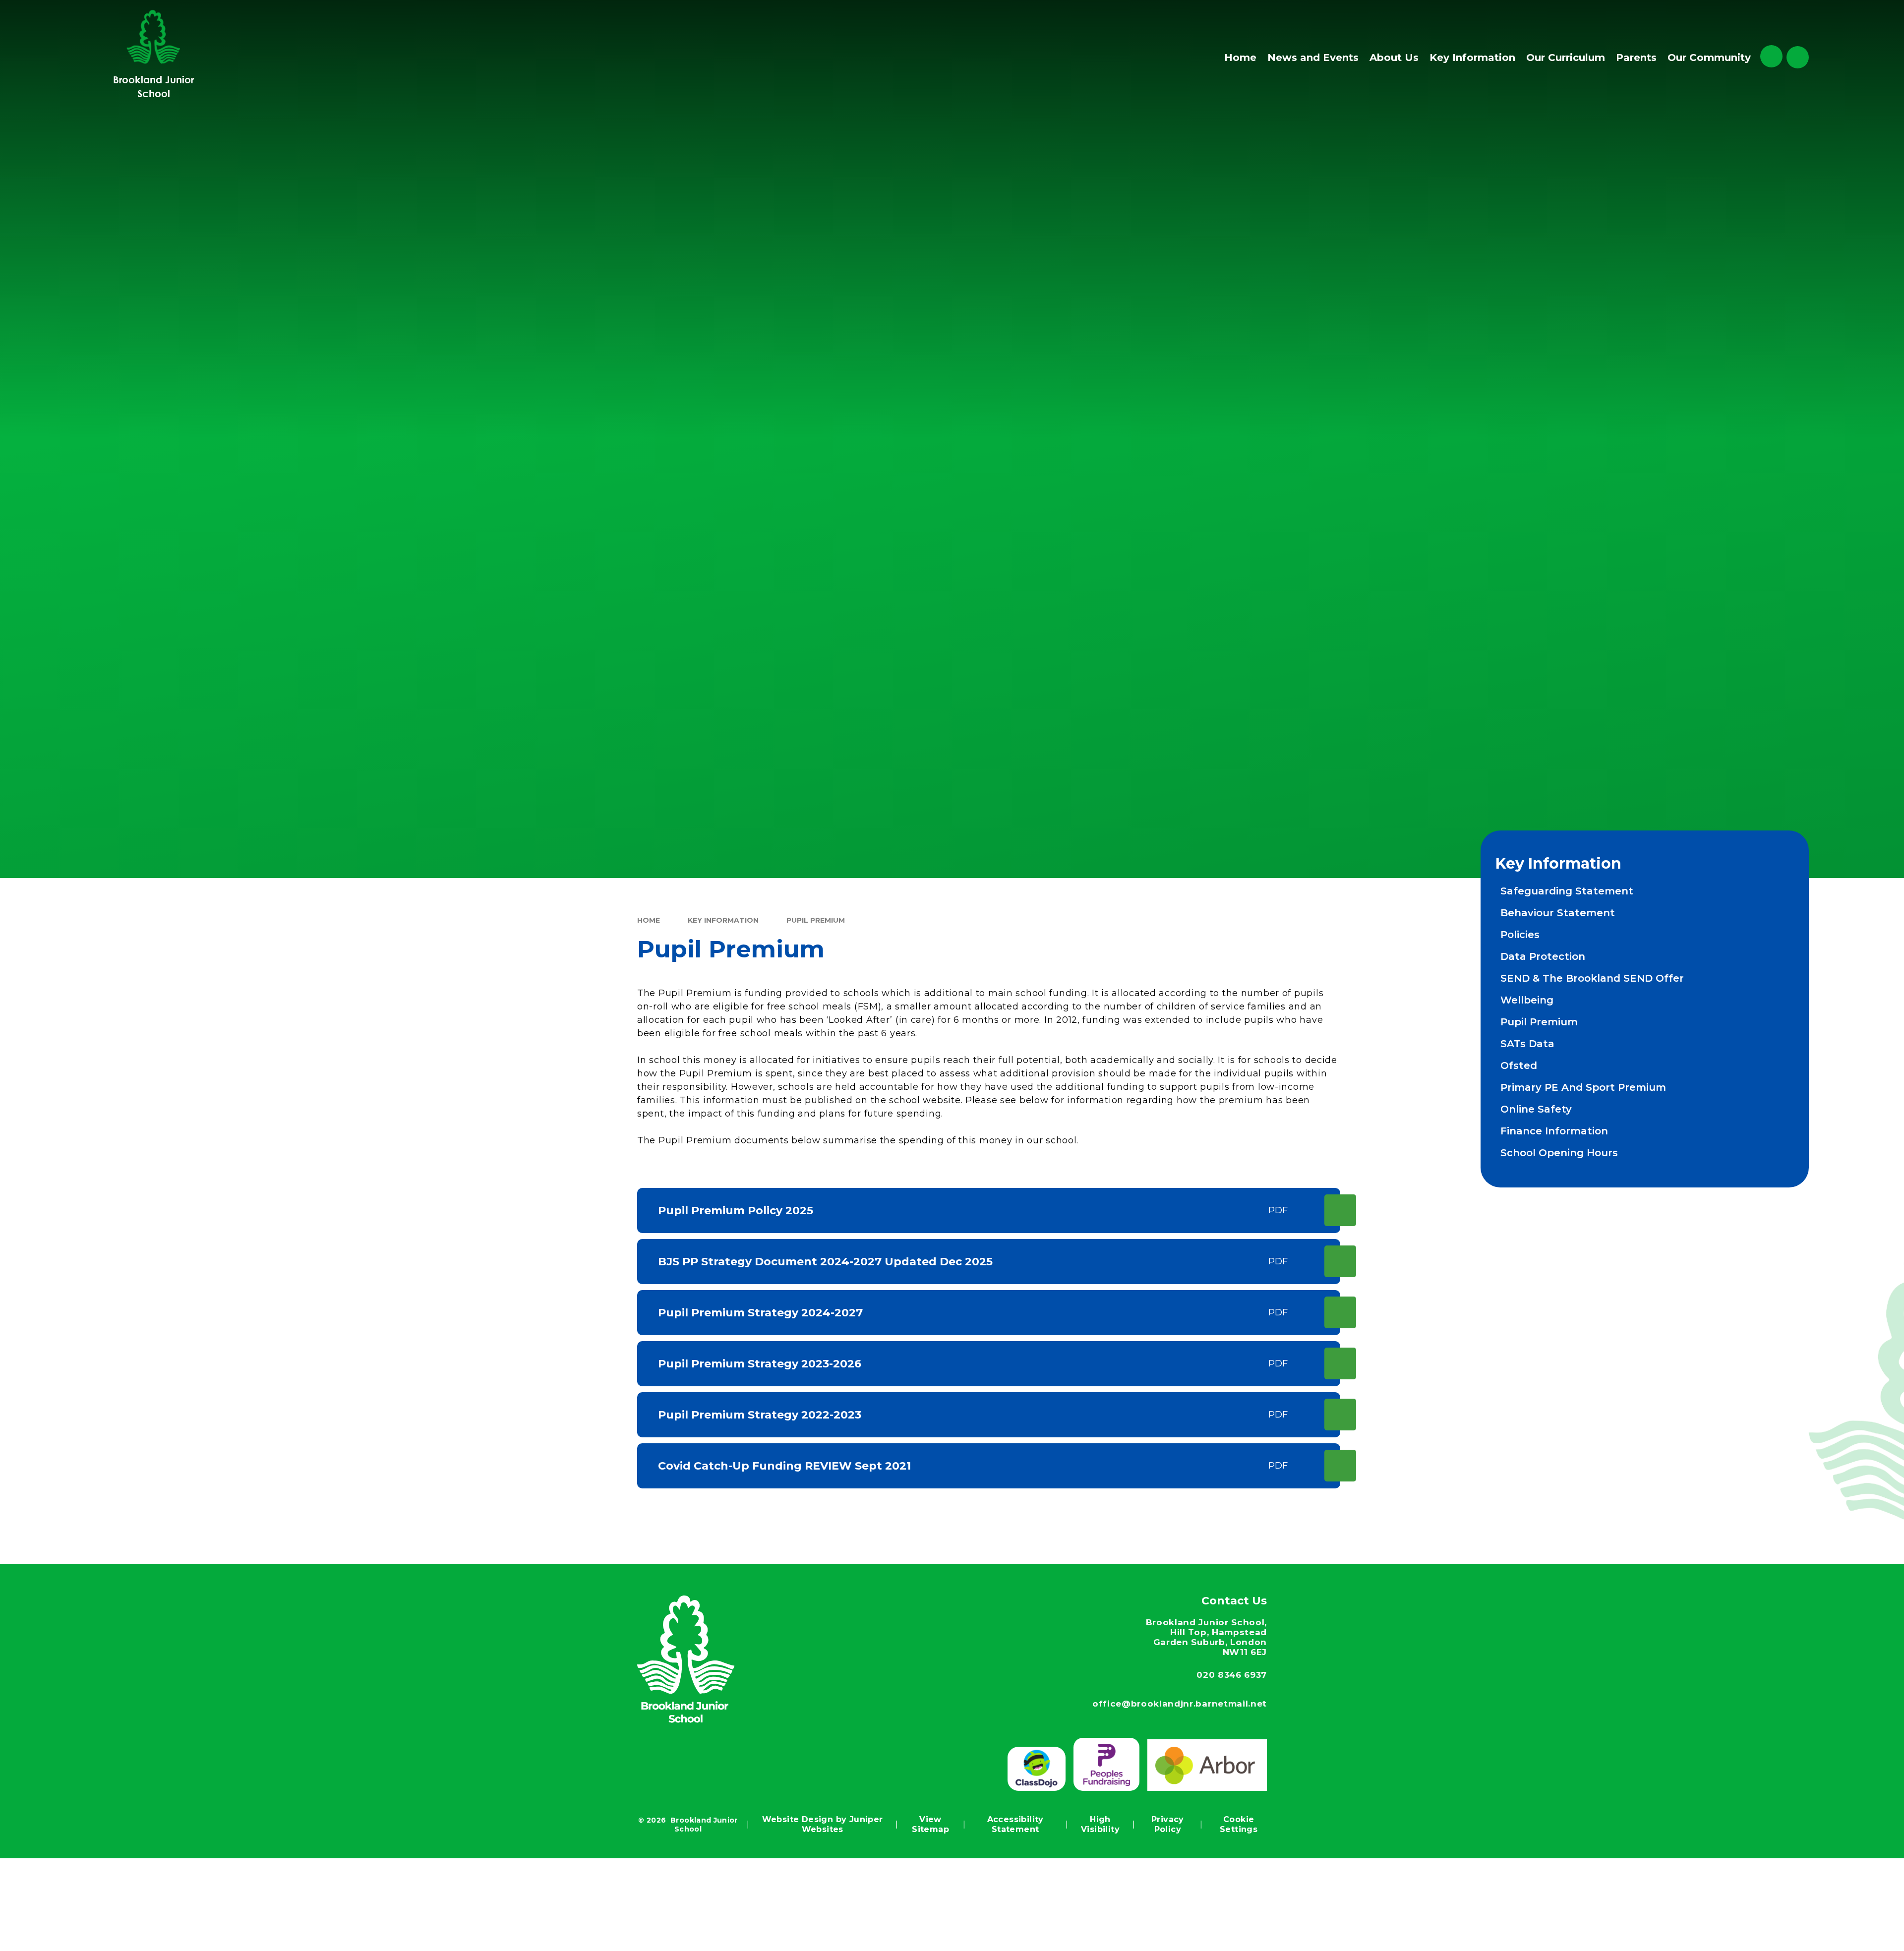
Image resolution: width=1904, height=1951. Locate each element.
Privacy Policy (1168, 1824)
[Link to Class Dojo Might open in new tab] (1037, 1769)
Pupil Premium (816, 920)
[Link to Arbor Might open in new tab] (1207, 1765)
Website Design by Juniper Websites (823, 1824)
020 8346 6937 (1232, 1675)
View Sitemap (930, 1824)
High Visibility (1100, 1824)
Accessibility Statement (1015, 1824)
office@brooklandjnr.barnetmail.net (1180, 1704)
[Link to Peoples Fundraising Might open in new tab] (1106, 1764)
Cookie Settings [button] (1239, 1824)
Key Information (723, 920)
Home (649, 920)
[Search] (1798, 57)
